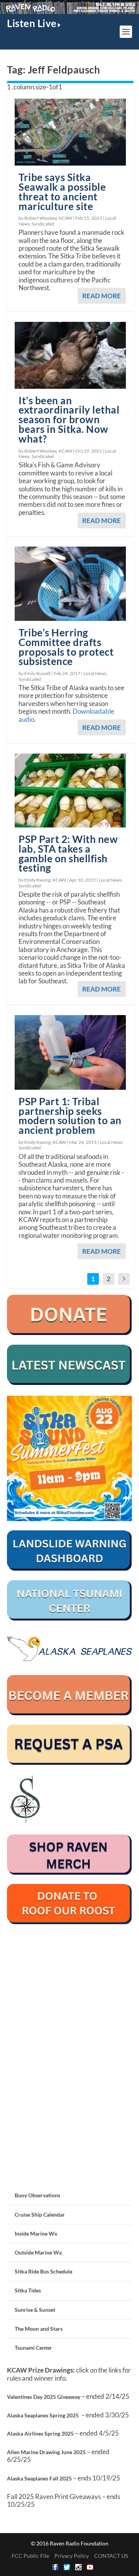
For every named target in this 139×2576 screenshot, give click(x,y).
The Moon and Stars (39, 2329)
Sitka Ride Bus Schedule (43, 2271)
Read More (102, 296)
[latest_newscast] (69, 1383)
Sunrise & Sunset (35, 2310)
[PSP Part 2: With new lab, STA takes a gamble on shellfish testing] (70, 791)
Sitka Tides (28, 2290)
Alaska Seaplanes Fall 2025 (39, 2478)
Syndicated (43, 224)
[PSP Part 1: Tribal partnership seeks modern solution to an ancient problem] (70, 1052)
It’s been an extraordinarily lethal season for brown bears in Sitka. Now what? (69, 420)
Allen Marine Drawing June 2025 (46, 2452)
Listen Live (32, 23)
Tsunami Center (33, 2348)
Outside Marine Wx (38, 2252)
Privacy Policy (72, 2556)
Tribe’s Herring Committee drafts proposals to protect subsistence (66, 647)
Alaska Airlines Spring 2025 (40, 2433)
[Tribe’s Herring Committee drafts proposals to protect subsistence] (70, 584)
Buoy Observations (37, 2195)
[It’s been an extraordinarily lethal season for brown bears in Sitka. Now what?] (70, 355)
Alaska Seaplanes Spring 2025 (43, 2415)
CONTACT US (111, 2556)
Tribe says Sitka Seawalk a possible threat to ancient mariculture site (62, 191)
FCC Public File (30, 2556)
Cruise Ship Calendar (40, 2214)
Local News (95, 673)
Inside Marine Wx (36, 2233)
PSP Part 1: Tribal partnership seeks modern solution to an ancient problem (70, 1116)
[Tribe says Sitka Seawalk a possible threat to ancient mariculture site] (70, 132)
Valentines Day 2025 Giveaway (44, 2397)
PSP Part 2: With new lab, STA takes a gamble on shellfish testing (68, 853)
